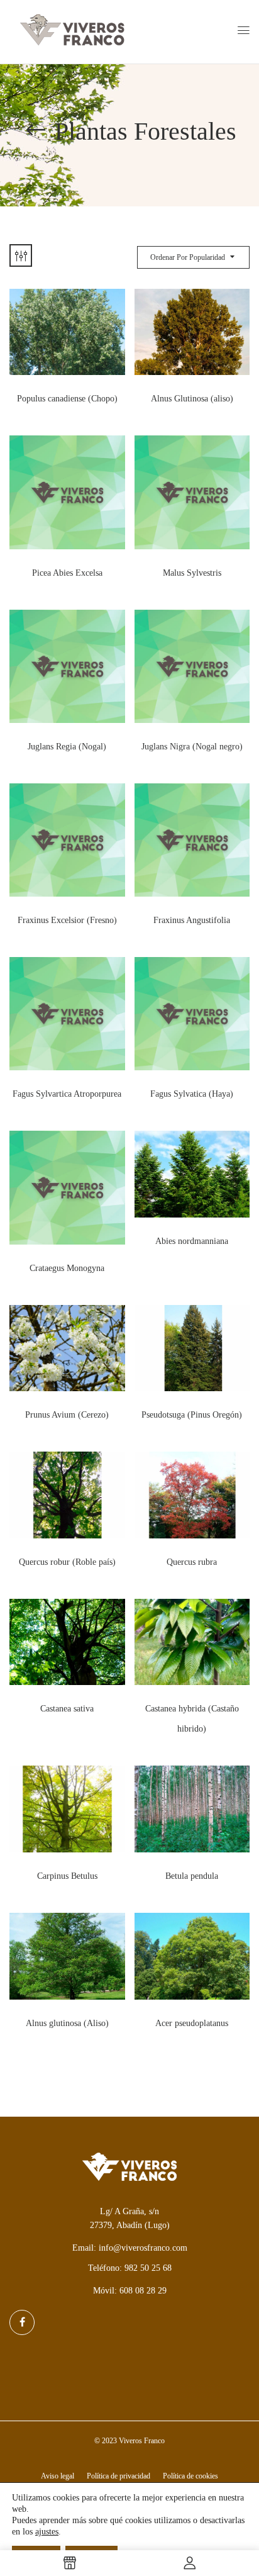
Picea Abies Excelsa (67, 573)
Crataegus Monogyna (67, 1268)
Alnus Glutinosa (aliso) (192, 399)
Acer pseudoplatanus (192, 2023)
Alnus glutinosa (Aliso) (67, 2023)
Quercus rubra (192, 1562)
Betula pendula (192, 1876)
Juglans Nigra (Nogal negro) (192, 747)
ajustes (47, 2532)
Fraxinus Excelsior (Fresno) (67, 920)
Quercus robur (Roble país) (67, 1562)
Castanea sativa (67, 1709)
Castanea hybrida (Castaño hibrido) (192, 1719)
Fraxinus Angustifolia (192, 920)
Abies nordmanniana (192, 1241)
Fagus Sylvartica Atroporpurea (67, 1094)
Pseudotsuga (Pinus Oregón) (192, 1415)
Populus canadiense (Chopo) (67, 399)
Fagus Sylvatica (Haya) (192, 1094)
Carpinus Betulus (67, 1876)
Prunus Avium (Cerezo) (67, 1415)
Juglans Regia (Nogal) (67, 747)
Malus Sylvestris (192, 573)
